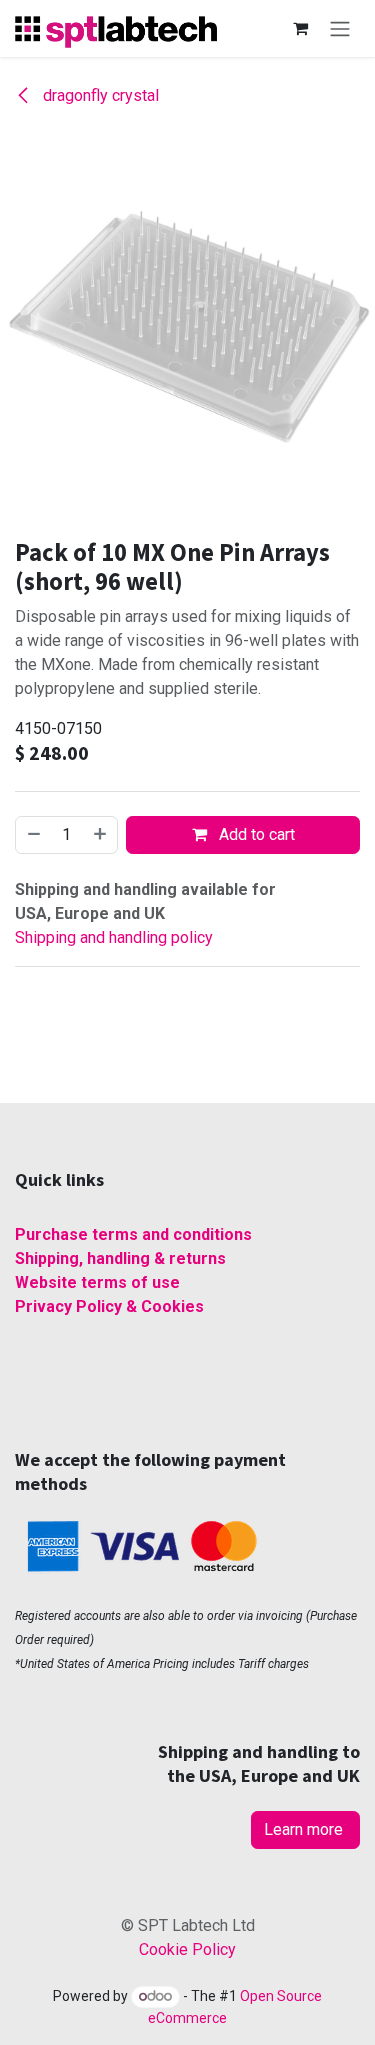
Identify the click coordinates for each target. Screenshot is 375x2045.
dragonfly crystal (99, 95)
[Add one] (101, 835)
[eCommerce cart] (300, 28)
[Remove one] (33, 835)
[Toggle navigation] (340, 28)
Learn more (305, 1829)
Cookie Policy (187, 1949)
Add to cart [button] (255, 834)
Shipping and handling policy (114, 937)
